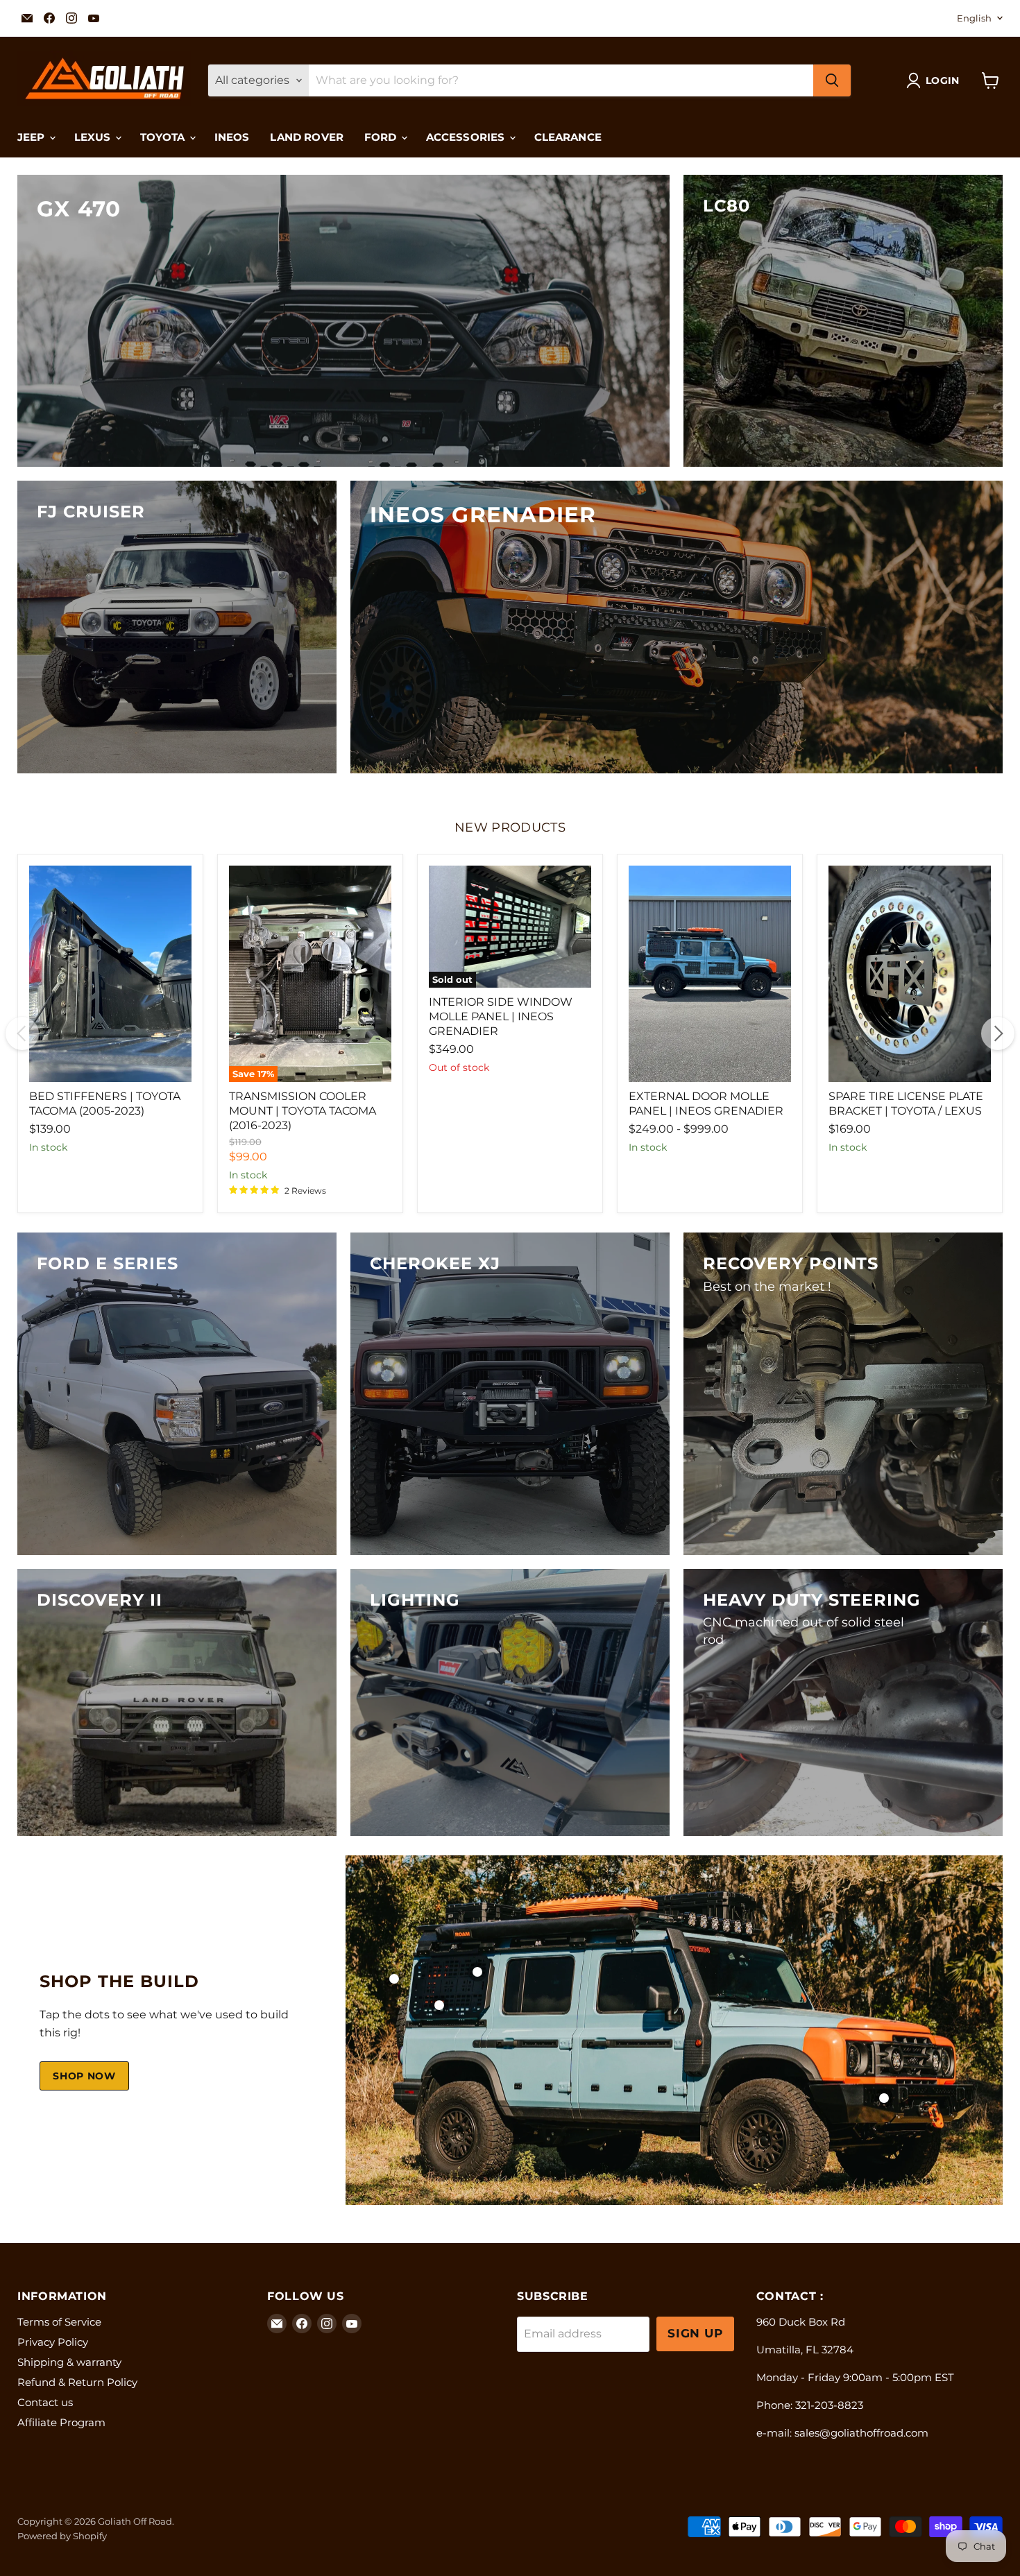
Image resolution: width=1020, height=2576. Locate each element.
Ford (382, 137)
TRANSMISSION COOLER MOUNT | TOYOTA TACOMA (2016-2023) (303, 1111)
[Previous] (22, 1033)
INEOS (232, 137)
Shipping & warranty (69, 2362)
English (974, 18)
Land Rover (307, 137)
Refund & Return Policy (77, 2382)
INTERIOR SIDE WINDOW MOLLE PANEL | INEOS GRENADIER (501, 1016)
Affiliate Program (61, 2422)
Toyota (164, 137)
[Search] (832, 80)
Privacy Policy (53, 2342)
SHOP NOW (84, 2076)
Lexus (94, 137)
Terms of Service (59, 2322)
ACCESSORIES (467, 137)
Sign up (695, 2333)
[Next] (998, 1033)
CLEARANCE (568, 137)
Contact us (45, 2402)
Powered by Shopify (62, 2536)
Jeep (33, 137)
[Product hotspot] (394, 1979)
